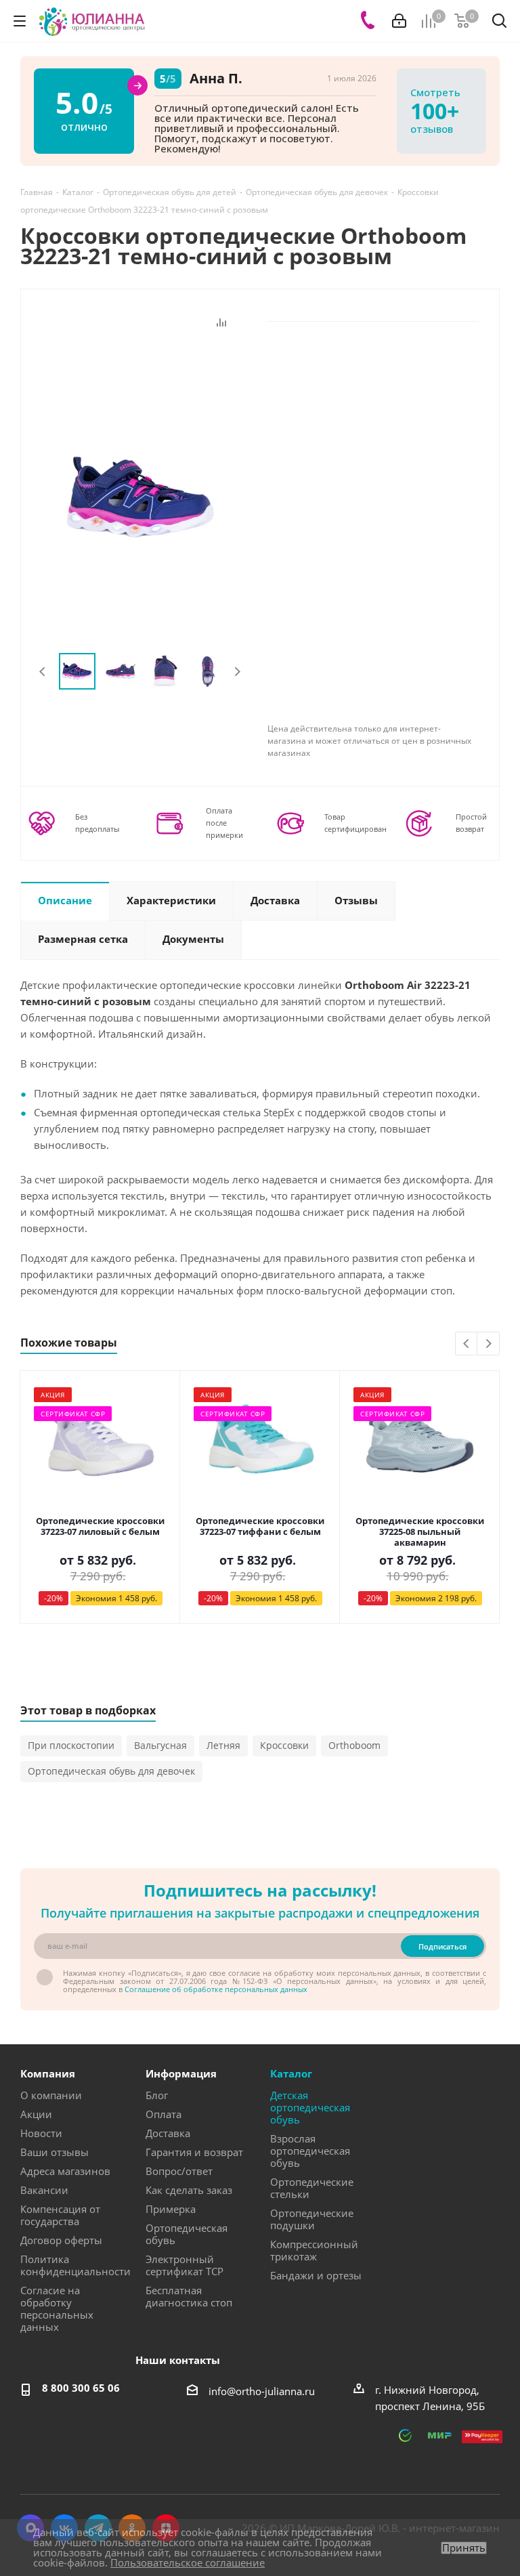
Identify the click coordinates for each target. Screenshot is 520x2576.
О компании (51, 2095)
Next (237, 672)
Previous (43, 672)
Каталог (291, 2073)
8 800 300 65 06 (81, 2388)
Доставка (168, 2133)
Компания (48, 2073)
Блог (157, 2095)
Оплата (164, 2114)
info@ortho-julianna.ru (262, 2391)
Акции (36, 2114)
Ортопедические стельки (312, 2188)
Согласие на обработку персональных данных (57, 2308)
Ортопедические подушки (312, 2219)
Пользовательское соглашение (188, 2562)
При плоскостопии (71, 1745)
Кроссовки (284, 1745)
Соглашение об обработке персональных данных (216, 1989)
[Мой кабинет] (399, 21)
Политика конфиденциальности (75, 2265)
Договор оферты (61, 2240)
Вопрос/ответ (179, 2171)
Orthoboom (354, 1745)
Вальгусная (160, 1745)
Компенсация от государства (60, 2215)
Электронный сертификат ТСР (185, 2265)
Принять (464, 2548)
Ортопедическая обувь (187, 2234)
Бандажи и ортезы (316, 2275)
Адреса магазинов (65, 2171)
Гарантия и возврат (194, 2152)
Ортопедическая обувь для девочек (111, 1771)
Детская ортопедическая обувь (310, 2107)
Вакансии (44, 2190)
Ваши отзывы (55, 2152)
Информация (181, 2073)
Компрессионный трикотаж (314, 2250)
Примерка (171, 2209)
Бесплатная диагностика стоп (189, 2296)
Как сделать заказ (189, 2190)
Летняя (223, 1745)
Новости (41, 2133)
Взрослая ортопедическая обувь (310, 2151)
